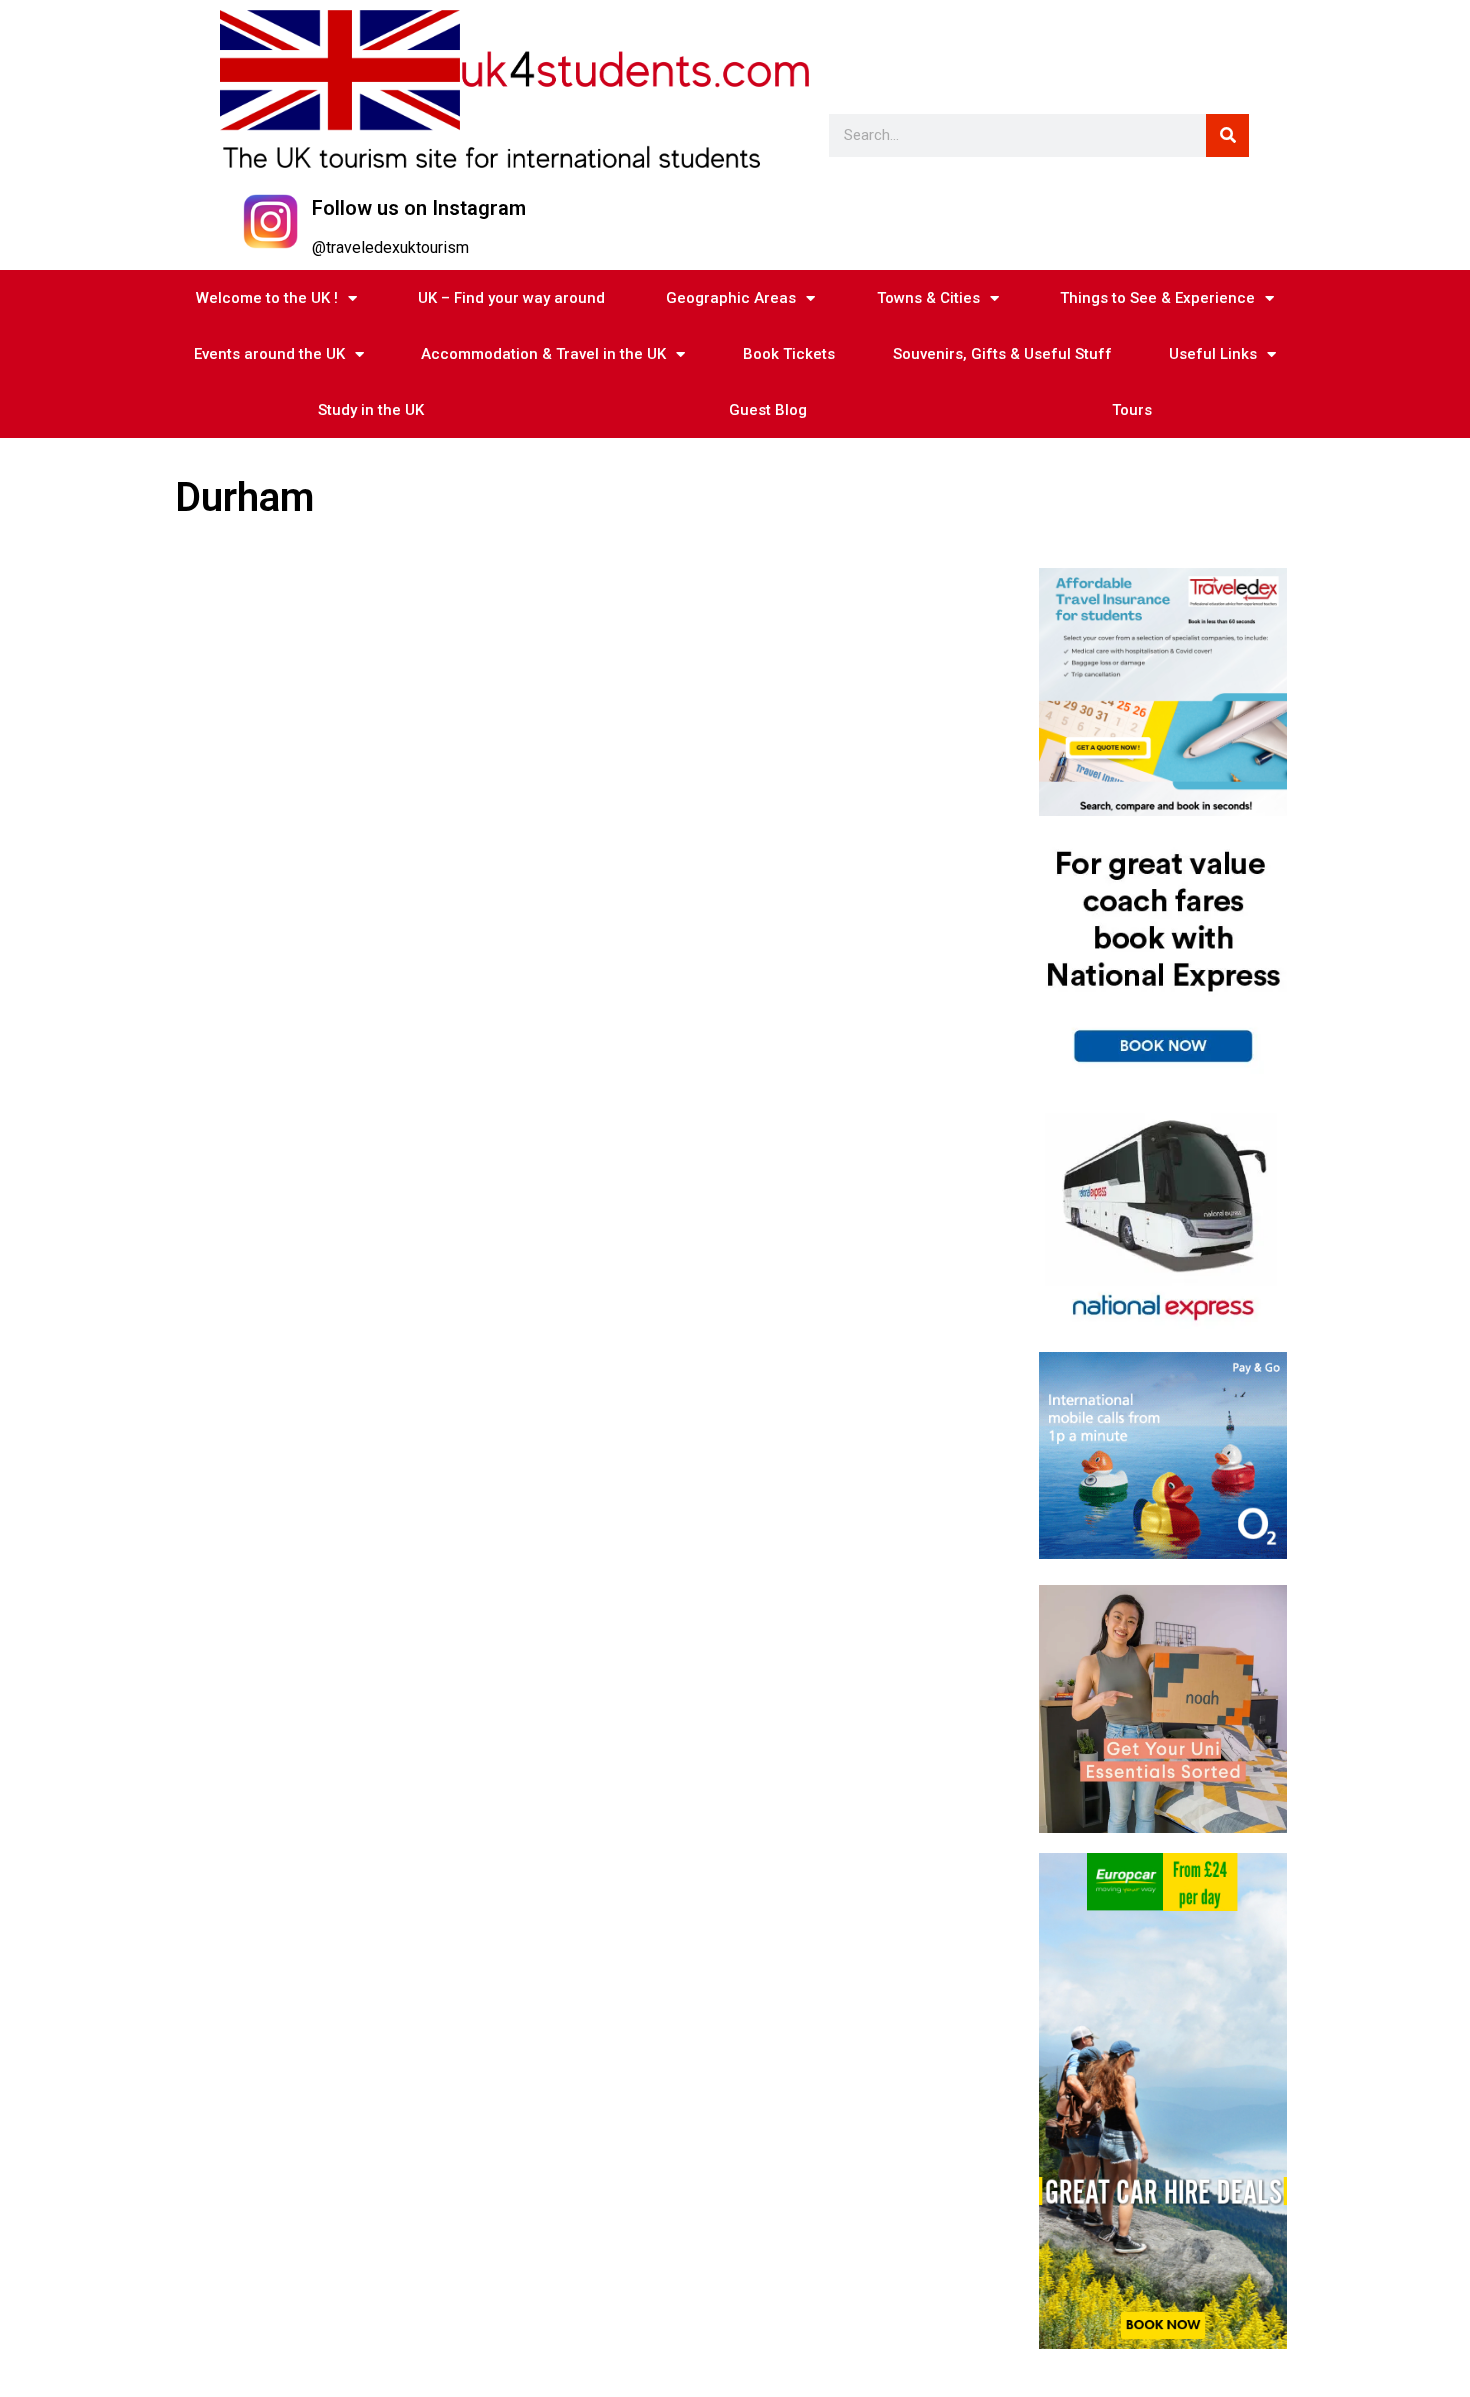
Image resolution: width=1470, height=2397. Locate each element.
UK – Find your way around (511, 298)
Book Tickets (789, 354)
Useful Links (1213, 354)
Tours (1132, 410)
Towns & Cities (928, 298)
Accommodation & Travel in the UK (543, 354)
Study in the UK (371, 410)
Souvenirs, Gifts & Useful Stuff (1002, 354)
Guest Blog (768, 410)
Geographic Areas (731, 298)
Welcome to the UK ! (267, 298)
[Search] (1227, 135)
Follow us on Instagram (419, 208)
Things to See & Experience (1157, 298)
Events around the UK (269, 354)
